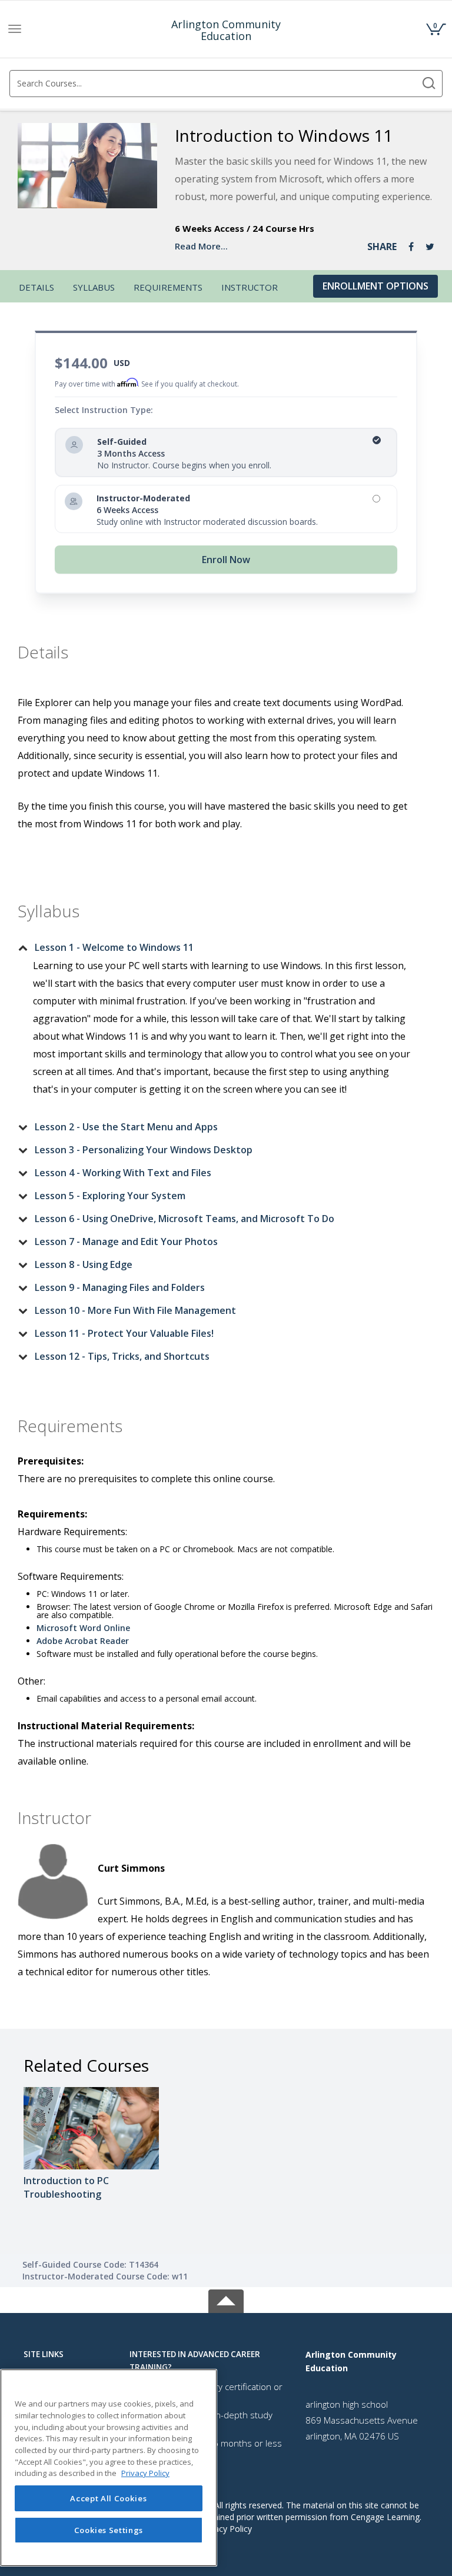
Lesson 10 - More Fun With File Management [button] (135, 1310)
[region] (109, 2468)
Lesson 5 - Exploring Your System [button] (110, 1196)
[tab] (217, 947)
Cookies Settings (109, 2530)
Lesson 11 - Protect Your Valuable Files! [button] (124, 1333)
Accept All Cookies (108, 2498)
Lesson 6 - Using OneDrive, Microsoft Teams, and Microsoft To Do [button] (185, 1219)
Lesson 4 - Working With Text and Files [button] (123, 1173)
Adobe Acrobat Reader (83, 1641)
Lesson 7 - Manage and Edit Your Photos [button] (126, 1242)
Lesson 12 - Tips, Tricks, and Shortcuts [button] (122, 1356)
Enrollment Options (375, 286)
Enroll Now (226, 560)
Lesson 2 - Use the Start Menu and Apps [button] (126, 1127)
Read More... (201, 246)
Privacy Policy (226, 2529)
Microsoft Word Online (83, 1628)
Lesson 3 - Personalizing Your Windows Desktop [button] (144, 1150)
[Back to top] (226, 2299)
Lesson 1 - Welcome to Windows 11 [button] (114, 947)
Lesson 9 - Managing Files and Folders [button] (120, 1287)
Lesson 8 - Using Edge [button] (84, 1264)
